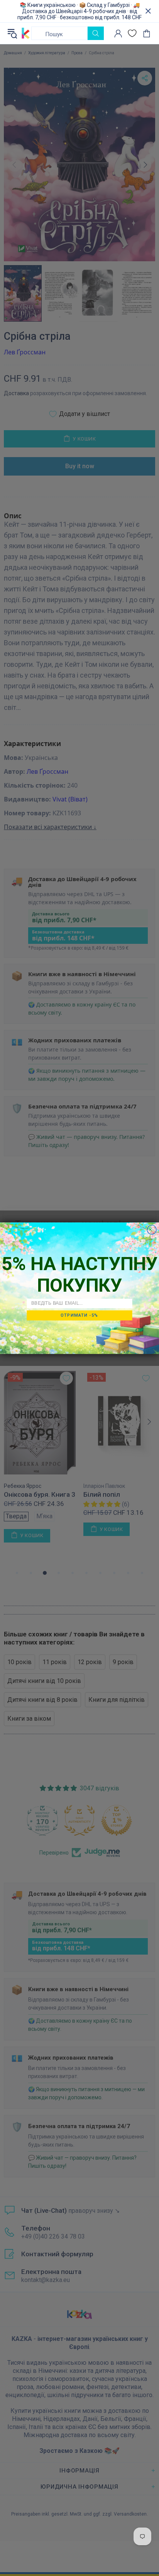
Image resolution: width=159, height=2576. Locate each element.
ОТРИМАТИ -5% (79, 1315)
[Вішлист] (132, 33)
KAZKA (26, 33)
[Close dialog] (152, 1229)
